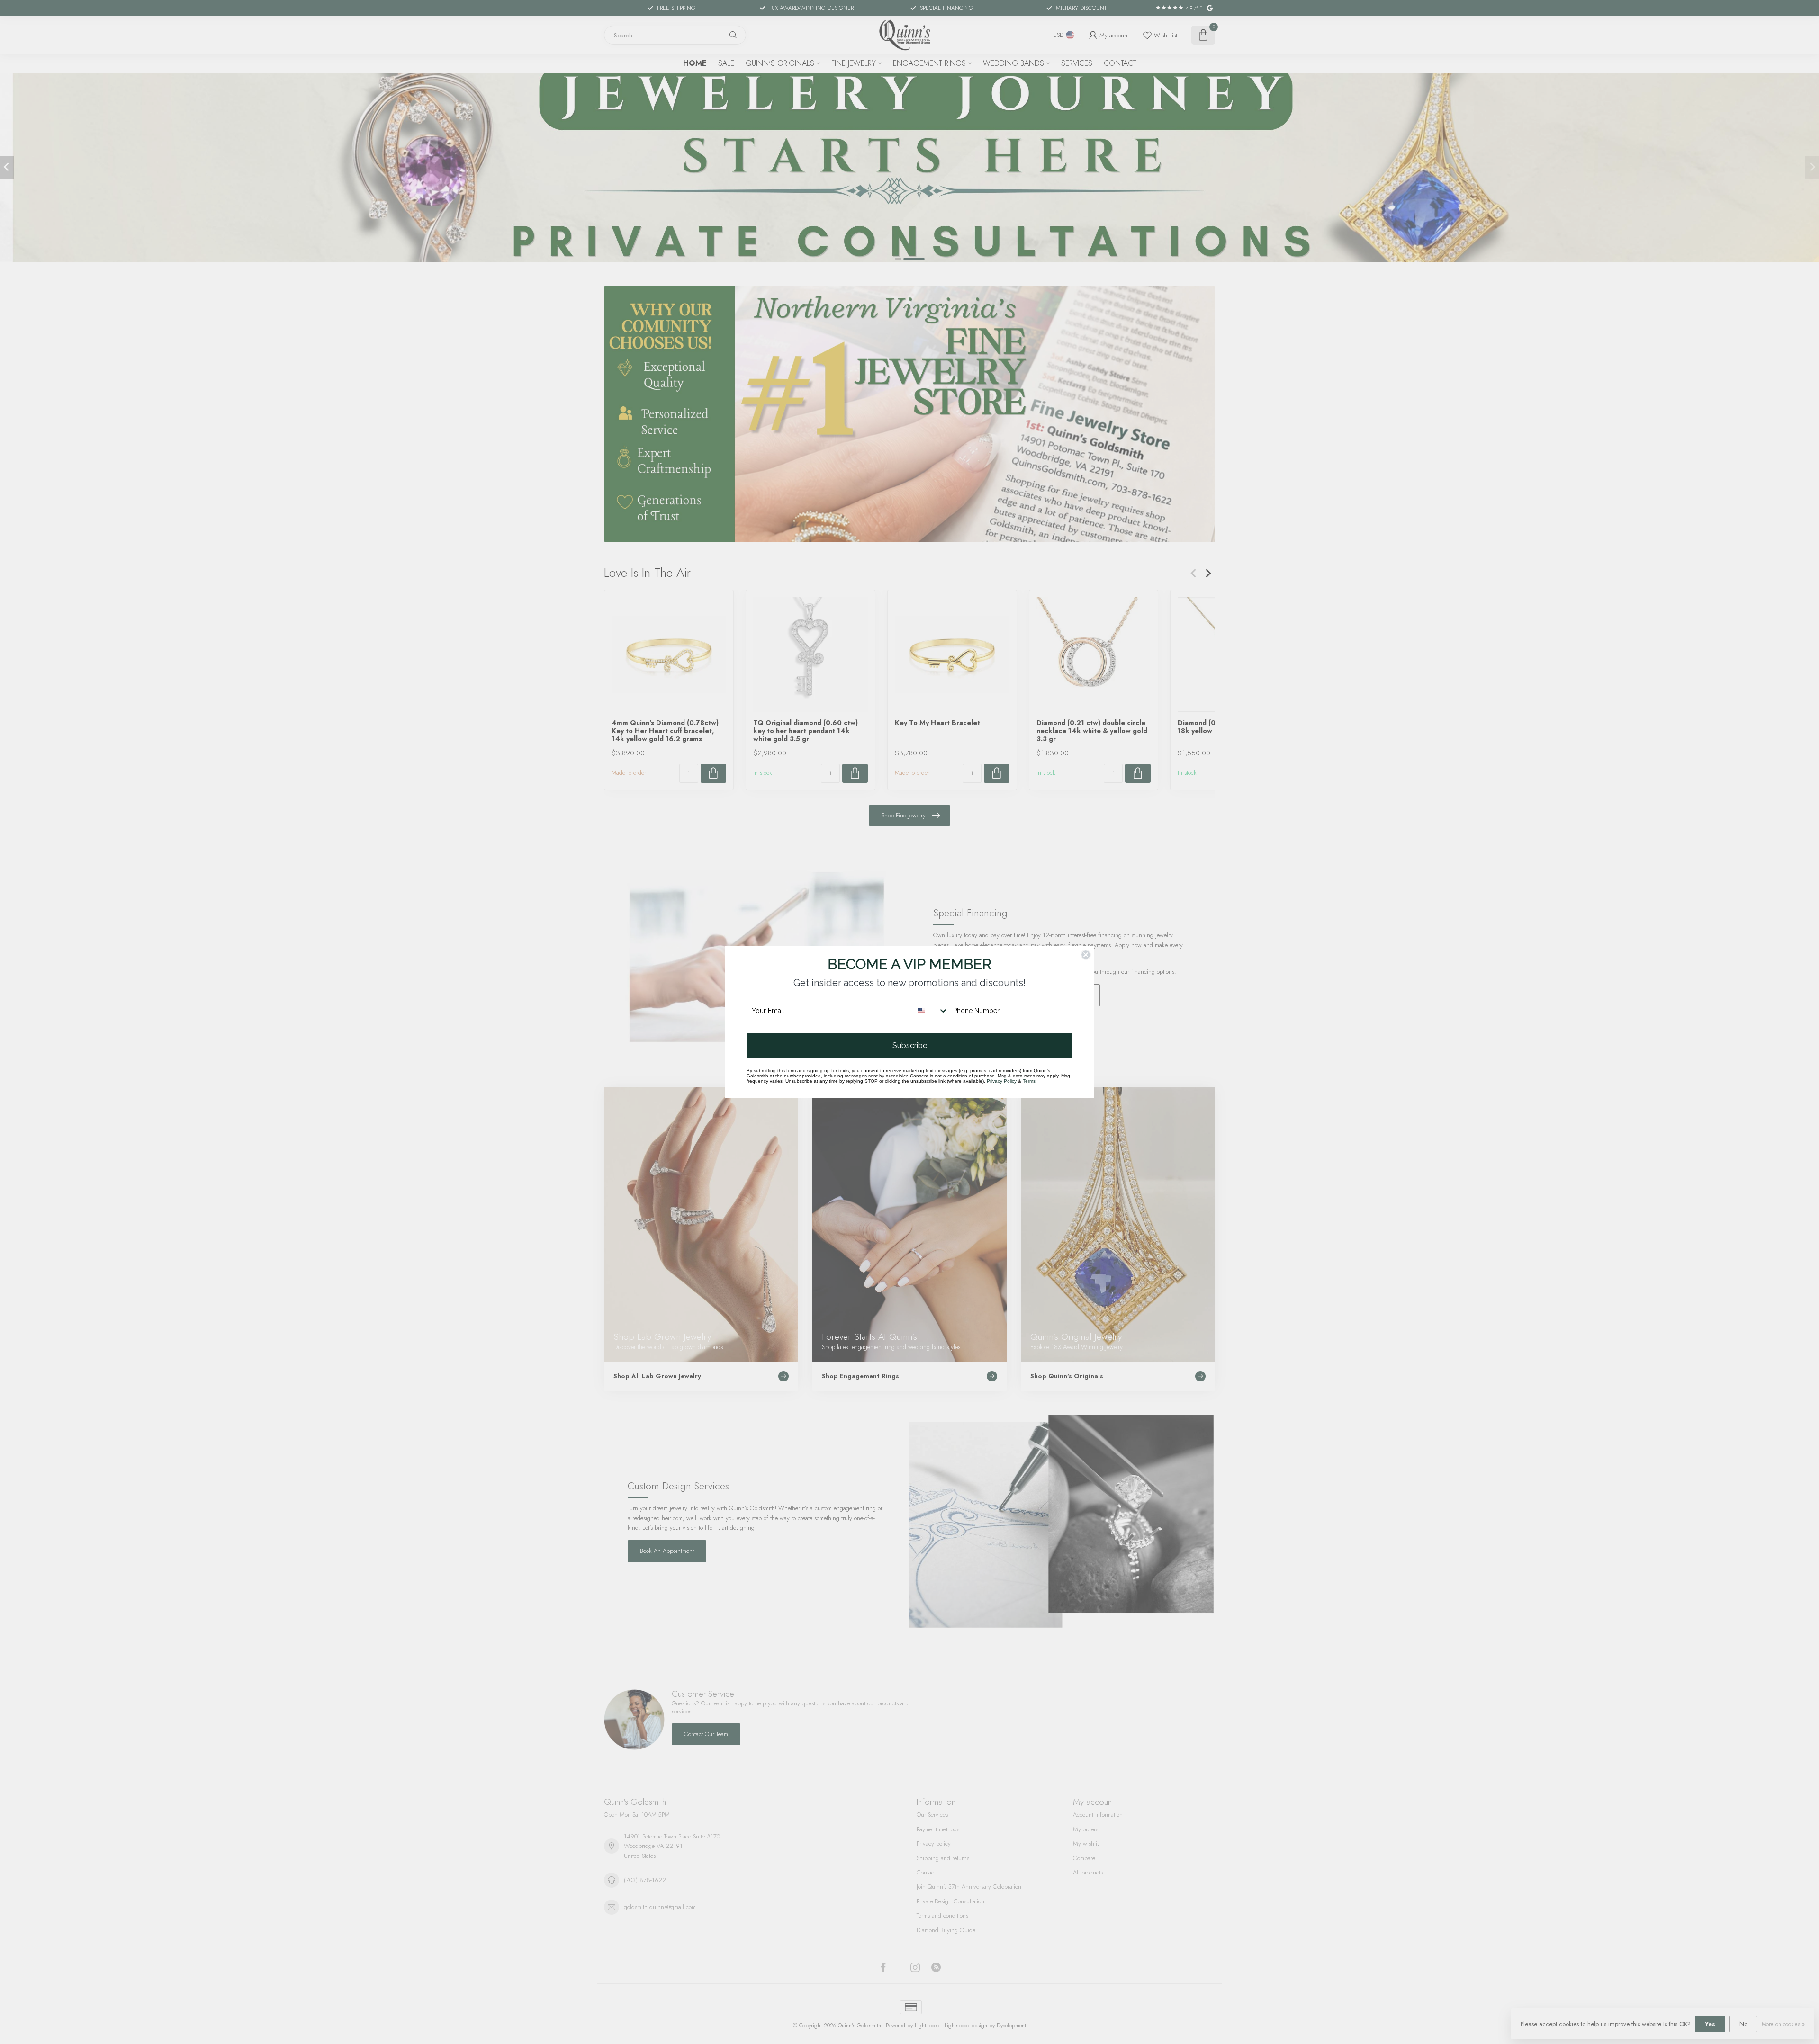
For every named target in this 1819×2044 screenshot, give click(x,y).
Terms (1029, 1081)
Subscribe (910, 1045)
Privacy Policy (1002, 1081)
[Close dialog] (1086, 955)
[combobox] (930, 1011)
